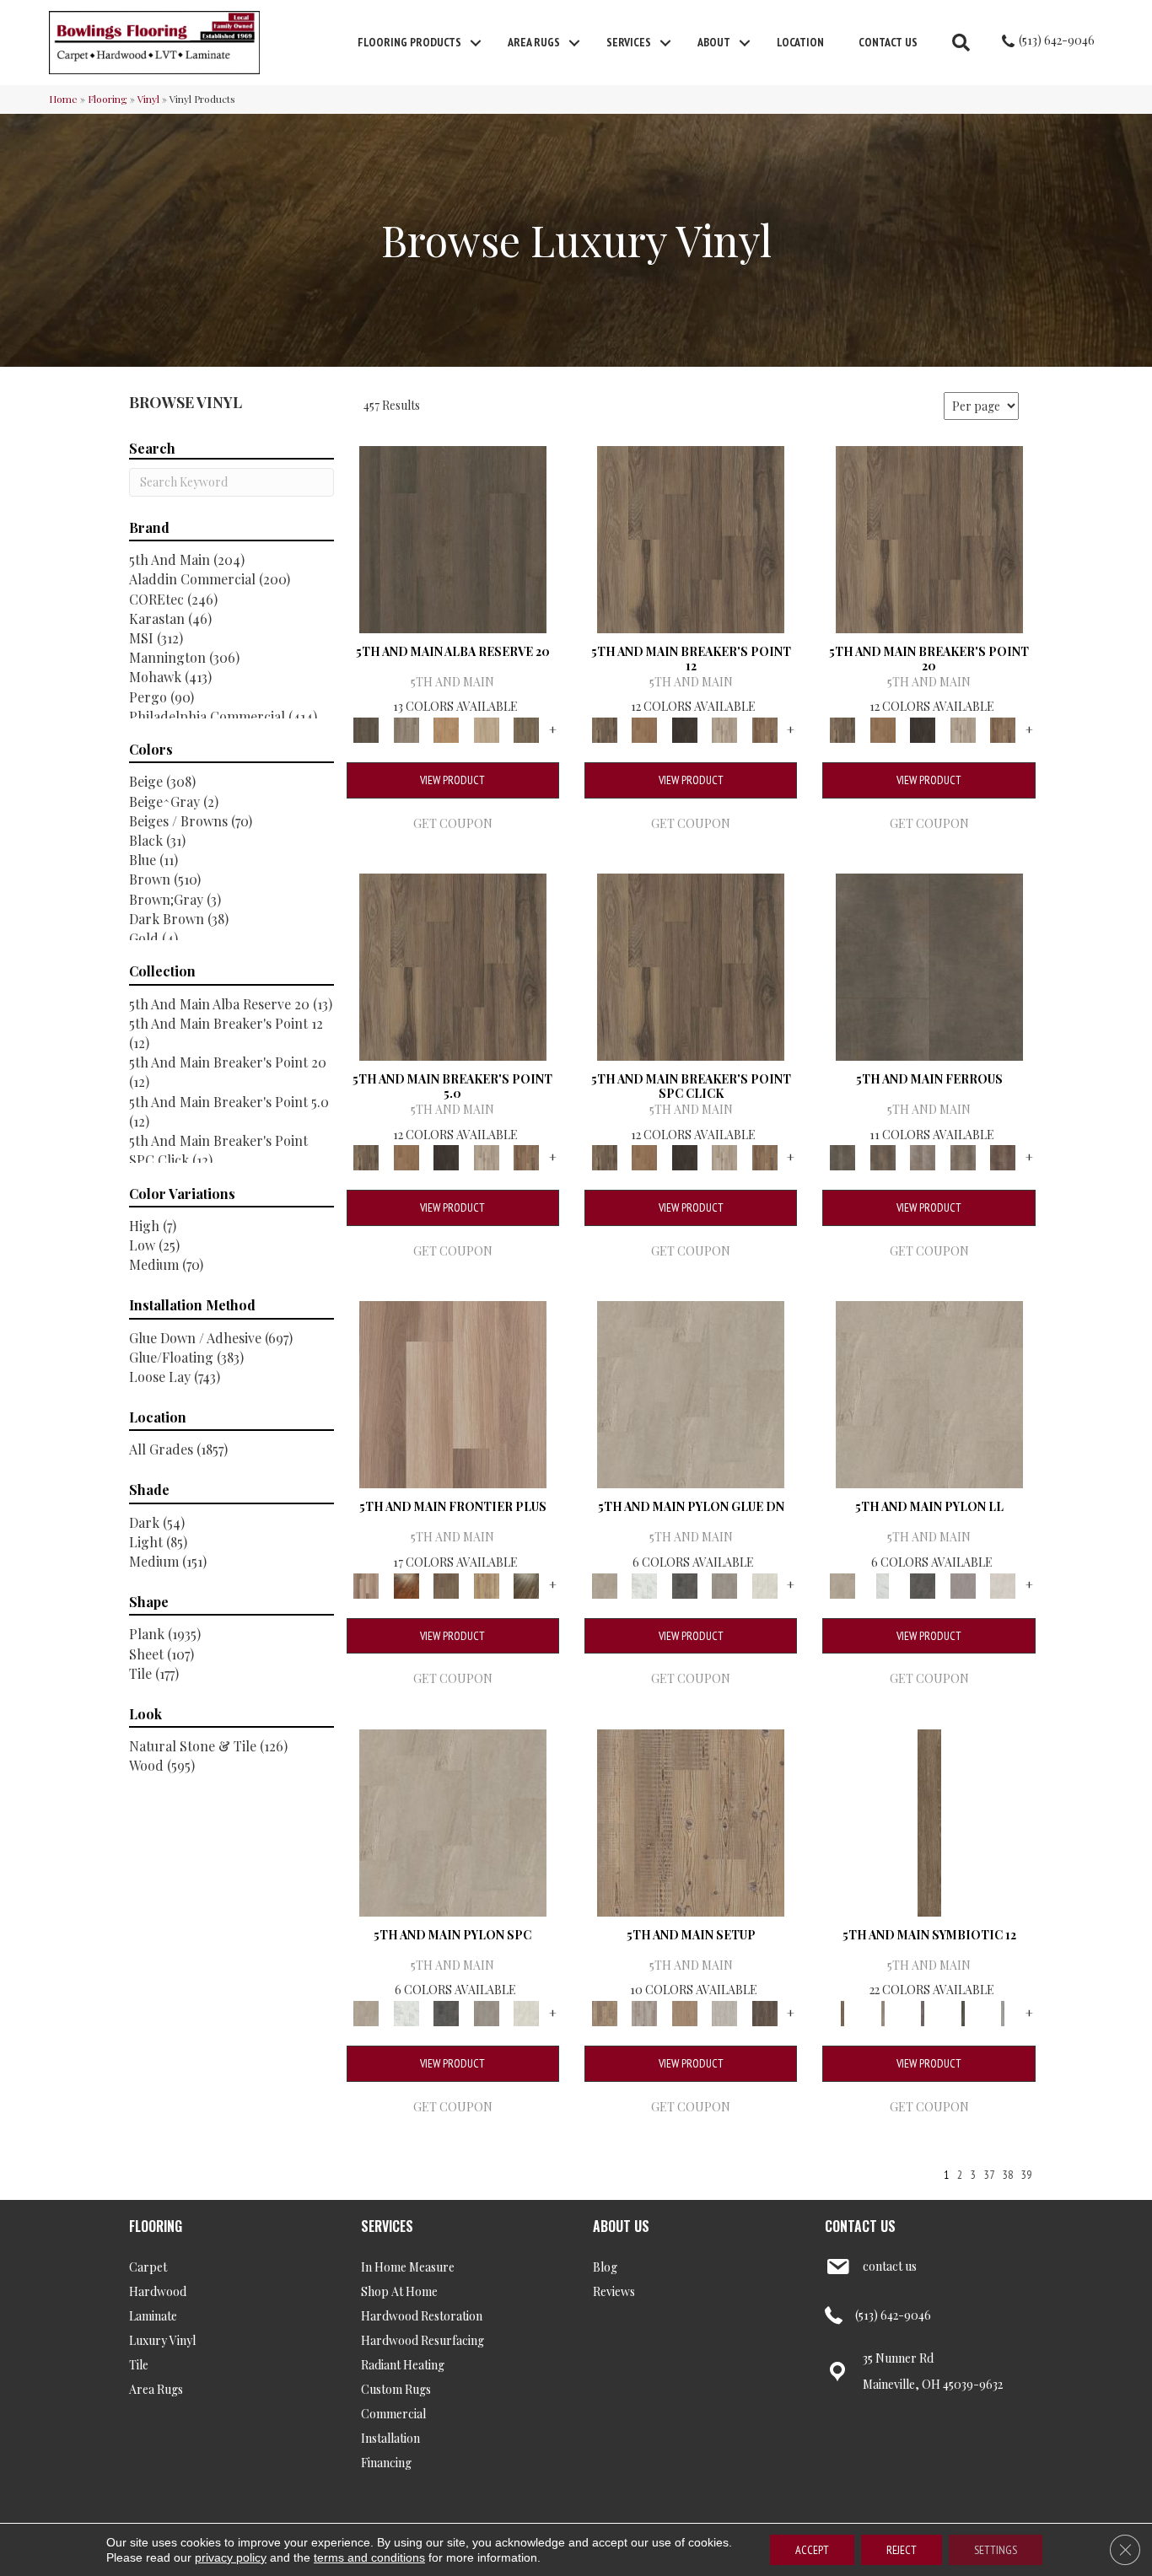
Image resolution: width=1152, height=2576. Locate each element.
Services (629, 42)
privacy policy (231, 2557)
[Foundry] (923, 1156)
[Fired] (929, 965)
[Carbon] (963, 2011)
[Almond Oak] (453, 1393)
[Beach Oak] (644, 2011)
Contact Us (888, 42)
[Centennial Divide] (487, 1584)
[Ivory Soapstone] (765, 1584)
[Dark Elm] (765, 2011)
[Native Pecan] (526, 728)
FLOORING (156, 2226)
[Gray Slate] (724, 1584)
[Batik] (929, 1821)
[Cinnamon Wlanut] (526, 1584)
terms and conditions (369, 2557)
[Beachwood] (883, 2011)
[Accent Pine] (691, 1821)
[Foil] (883, 1156)
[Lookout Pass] (724, 728)
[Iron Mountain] (685, 728)
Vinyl (148, 99)
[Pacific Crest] (765, 728)
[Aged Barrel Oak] (453, 538)
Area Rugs (534, 42)
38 (1008, 2175)
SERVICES (387, 2226)
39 (1026, 2175)
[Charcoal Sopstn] (685, 1584)
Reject (902, 2550)
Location (800, 42)
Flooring (108, 99)
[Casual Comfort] (446, 1584)
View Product (452, 780)
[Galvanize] (963, 1156)
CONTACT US (860, 2226)
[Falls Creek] (691, 538)
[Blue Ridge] (406, 728)
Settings (996, 2550)
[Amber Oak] (406, 1584)
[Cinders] (1003, 2011)
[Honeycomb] (446, 728)
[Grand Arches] (644, 728)
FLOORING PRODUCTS (409, 42)
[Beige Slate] (691, 1393)
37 (989, 2175)
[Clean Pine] (724, 2011)
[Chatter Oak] (685, 2011)
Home (63, 99)
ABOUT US (621, 2226)
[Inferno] (1003, 1156)
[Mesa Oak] (487, 728)
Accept (812, 2550)
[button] (476, 43)
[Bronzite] (923, 2011)
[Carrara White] (644, 1584)
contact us (890, 2266)
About (714, 42)
